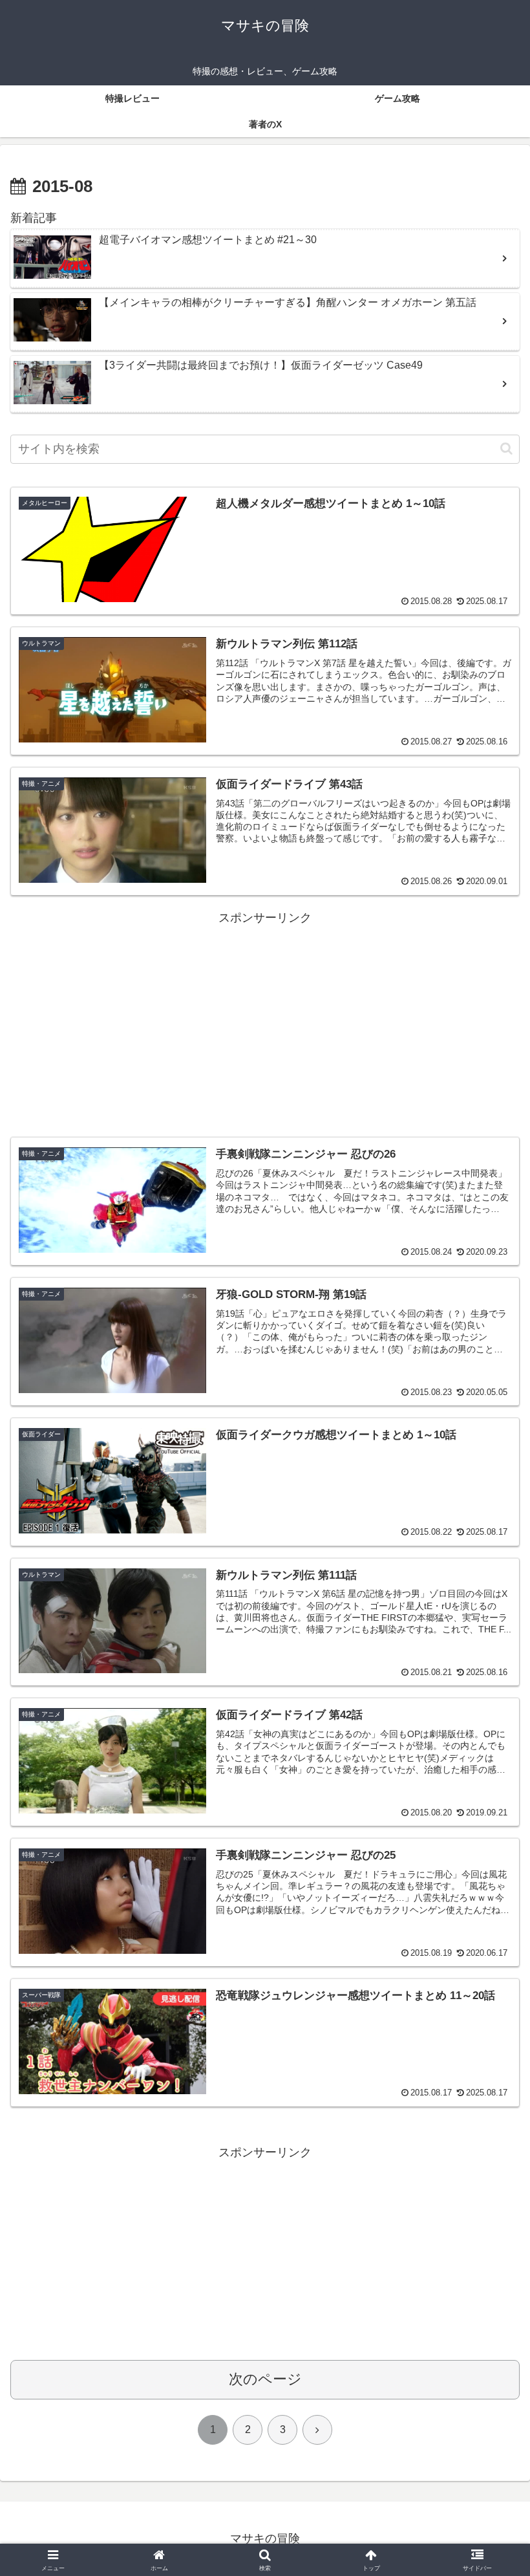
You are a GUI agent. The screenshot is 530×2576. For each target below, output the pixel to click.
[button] (506, 449)
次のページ (265, 2379)
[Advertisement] (265, 1019)
